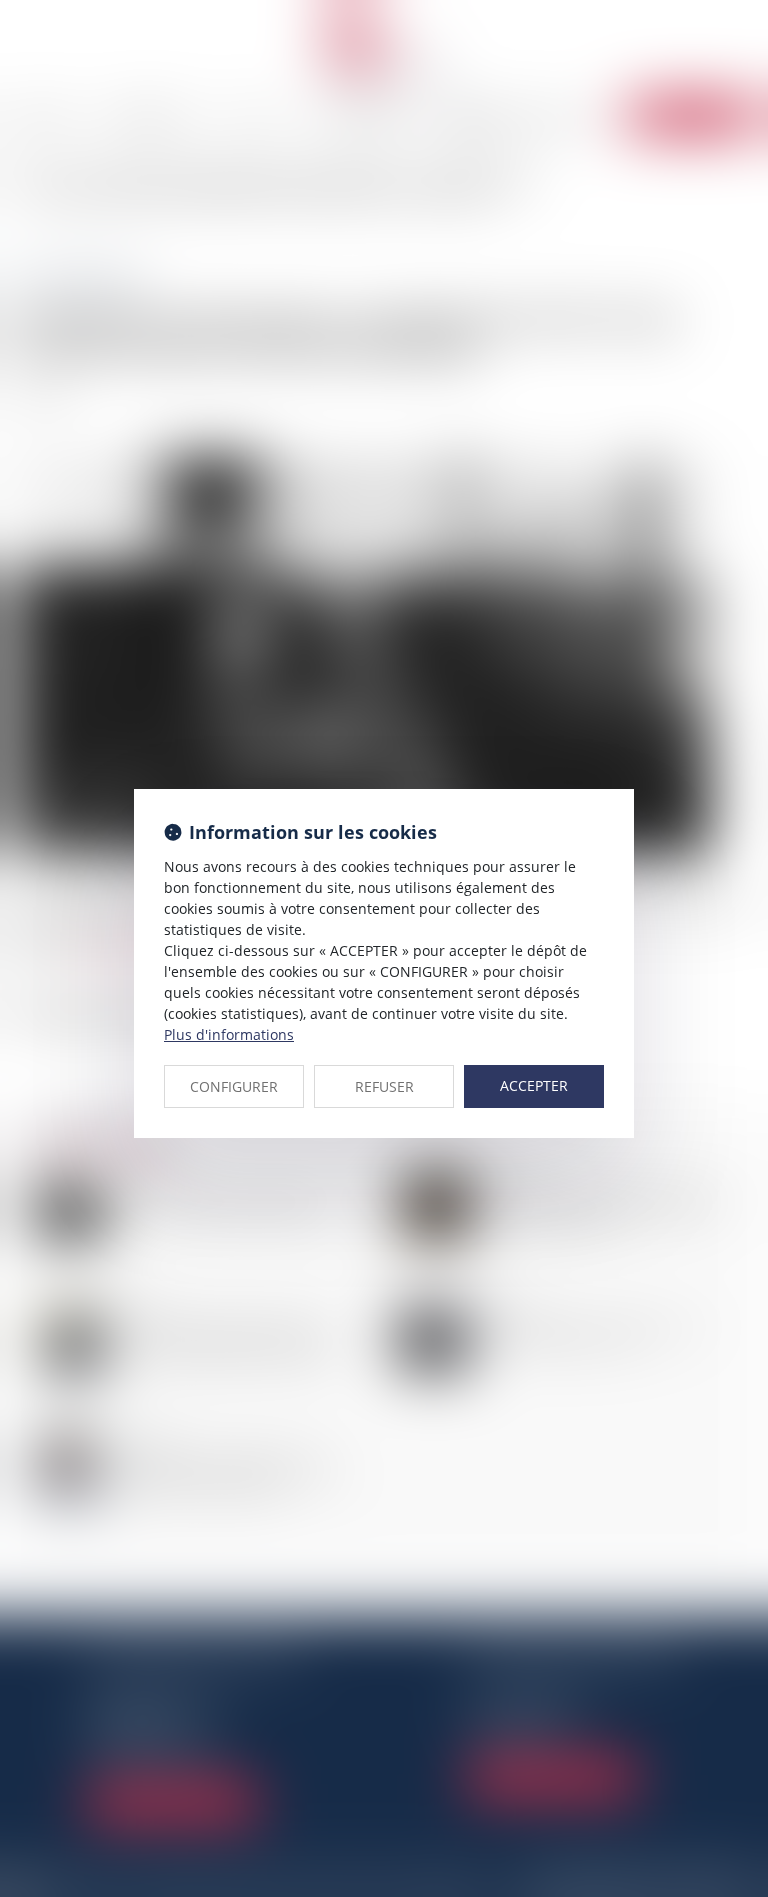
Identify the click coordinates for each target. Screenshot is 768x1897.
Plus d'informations (229, 1034)
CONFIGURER (234, 1086)
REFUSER (384, 1086)
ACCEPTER (534, 1085)
